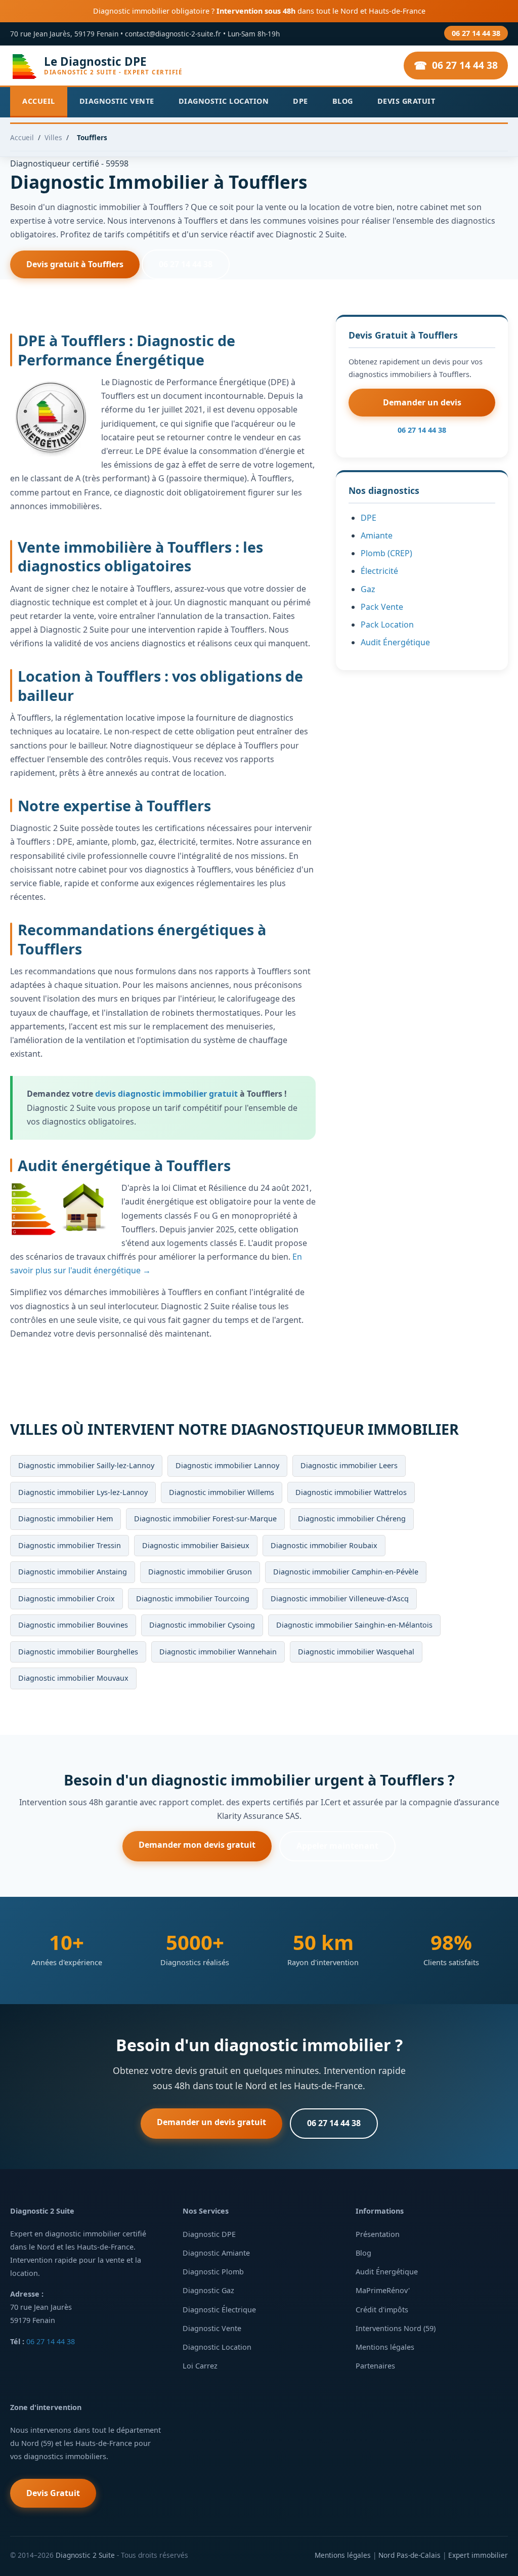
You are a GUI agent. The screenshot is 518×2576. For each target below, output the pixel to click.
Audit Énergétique (395, 642)
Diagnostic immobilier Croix (67, 1598)
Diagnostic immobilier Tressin (70, 1545)
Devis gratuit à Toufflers (75, 264)
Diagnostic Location (224, 101)
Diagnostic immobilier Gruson (200, 1572)
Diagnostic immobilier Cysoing (202, 1625)
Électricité (379, 571)
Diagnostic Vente (117, 101)
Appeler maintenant (337, 1846)
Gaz (368, 589)
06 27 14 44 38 (476, 33)
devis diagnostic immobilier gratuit (166, 1094)
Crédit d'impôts (382, 2310)
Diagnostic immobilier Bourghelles (78, 1652)
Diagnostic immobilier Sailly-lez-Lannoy (86, 1465)
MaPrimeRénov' (383, 2290)
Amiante (377, 535)
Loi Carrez (200, 2366)
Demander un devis (422, 402)
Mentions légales (385, 2347)
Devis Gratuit (406, 101)
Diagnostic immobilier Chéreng (352, 1519)
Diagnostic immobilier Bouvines (73, 1625)
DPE (300, 101)
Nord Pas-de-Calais (409, 2555)
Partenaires (375, 2366)
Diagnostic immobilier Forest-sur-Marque (205, 1519)
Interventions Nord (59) (396, 2328)
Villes (53, 137)
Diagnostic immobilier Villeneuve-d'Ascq (340, 1598)
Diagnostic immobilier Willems (222, 1492)
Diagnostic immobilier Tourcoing (193, 1598)
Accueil (39, 101)
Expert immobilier (478, 2555)
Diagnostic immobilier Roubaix (324, 1545)
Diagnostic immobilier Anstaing (73, 1572)
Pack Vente (382, 607)
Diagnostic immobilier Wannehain (218, 1652)
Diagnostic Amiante (216, 2253)
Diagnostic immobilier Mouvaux (73, 1678)
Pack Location (387, 625)
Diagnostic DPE (209, 2234)
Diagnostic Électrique (219, 2310)
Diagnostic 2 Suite (85, 2555)
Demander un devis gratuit (211, 2122)
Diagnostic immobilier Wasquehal (356, 1652)
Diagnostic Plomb (213, 2272)
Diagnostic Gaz (208, 2290)
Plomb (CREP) (386, 553)
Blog (343, 101)
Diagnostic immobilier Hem (66, 1519)
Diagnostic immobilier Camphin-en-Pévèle (346, 1572)
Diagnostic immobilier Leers (349, 1465)
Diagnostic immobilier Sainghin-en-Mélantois (354, 1625)
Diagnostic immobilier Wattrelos (351, 1492)
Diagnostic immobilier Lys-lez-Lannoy (83, 1492)
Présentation (378, 2234)
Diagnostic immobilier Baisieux (196, 1545)
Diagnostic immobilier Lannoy (227, 1465)
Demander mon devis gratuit (197, 1845)
